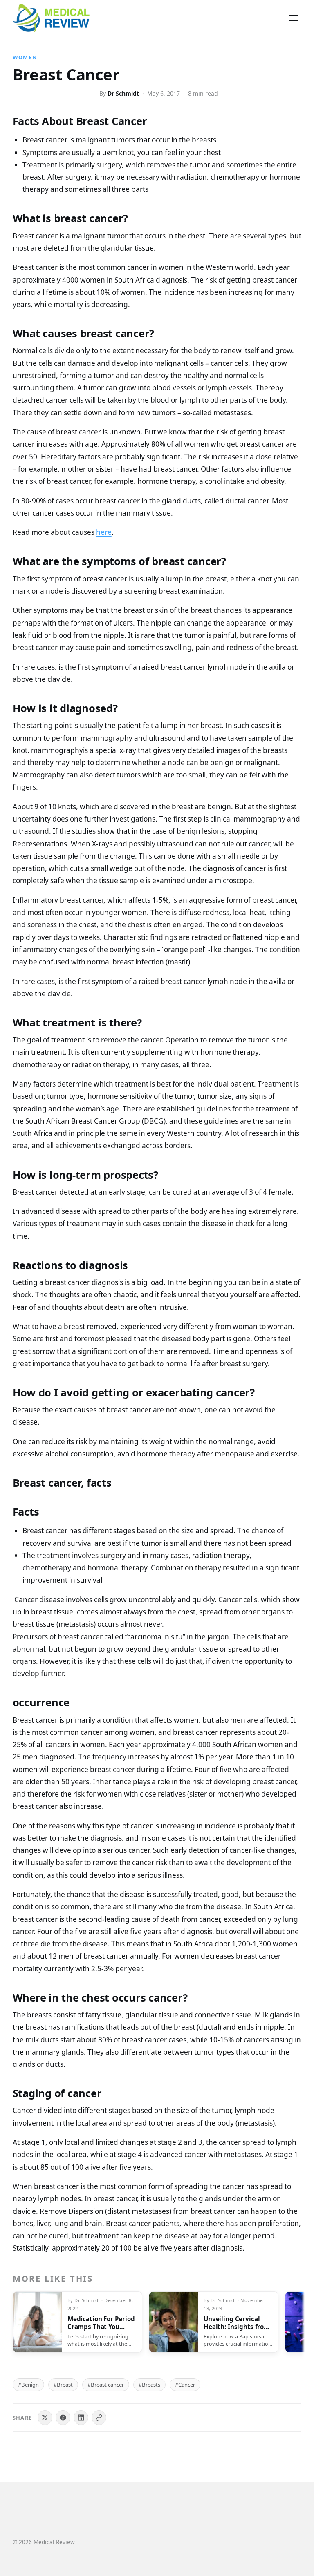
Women (25, 57)
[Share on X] (45, 2418)
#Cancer (185, 2385)
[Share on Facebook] (63, 2418)
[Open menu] (293, 18)
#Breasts (149, 2385)
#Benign (28, 2385)
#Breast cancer (106, 2385)
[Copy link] (99, 2418)
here (104, 532)
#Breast (63, 2385)
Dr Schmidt (123, 93)
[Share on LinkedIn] (81, 2418)
